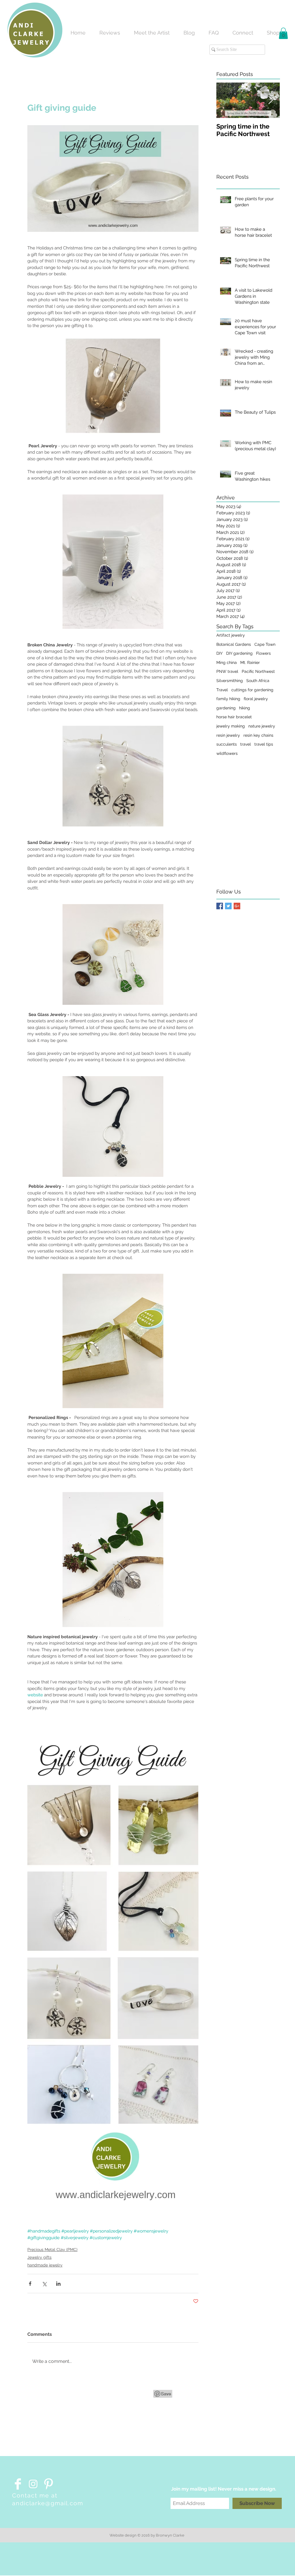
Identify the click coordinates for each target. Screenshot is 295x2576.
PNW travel (227, 671)
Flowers (263, 653)
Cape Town (265, 644)
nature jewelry (262, 726)
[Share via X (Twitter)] (44, 2284)
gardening (226, 708)
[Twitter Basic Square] (228, 906)
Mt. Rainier (250, 662)
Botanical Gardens (234, 644)
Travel (222, 690)
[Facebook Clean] (18, 2484)
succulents (227, 744)
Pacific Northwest (258, 671)
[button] (283, 33)
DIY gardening (239, 653)
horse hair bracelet (234, 717)
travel (246, 744)
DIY (220, 653)
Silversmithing (230, 681)
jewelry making (231, 726)
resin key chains (258, 735)
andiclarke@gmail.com (48, 2503)
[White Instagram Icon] (33, 2484)
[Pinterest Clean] (48, 2484)
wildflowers (227, 753)
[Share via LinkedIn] (58, 2284)
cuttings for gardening (252, 690)
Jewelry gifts (39, 2257)
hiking (245, 708)
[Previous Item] (226, 100)
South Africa (258, 681)
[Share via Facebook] (30, 2284)
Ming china (227, 662)
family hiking (228, 699)
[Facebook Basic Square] (220, 906)
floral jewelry (256, 699)
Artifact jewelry (231, 635)
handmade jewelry (45, 2265)
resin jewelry (228, 735)
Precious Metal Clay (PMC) (52, 2250)
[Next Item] (271, 100)
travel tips (264, 744)
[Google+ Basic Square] (237, 906)
